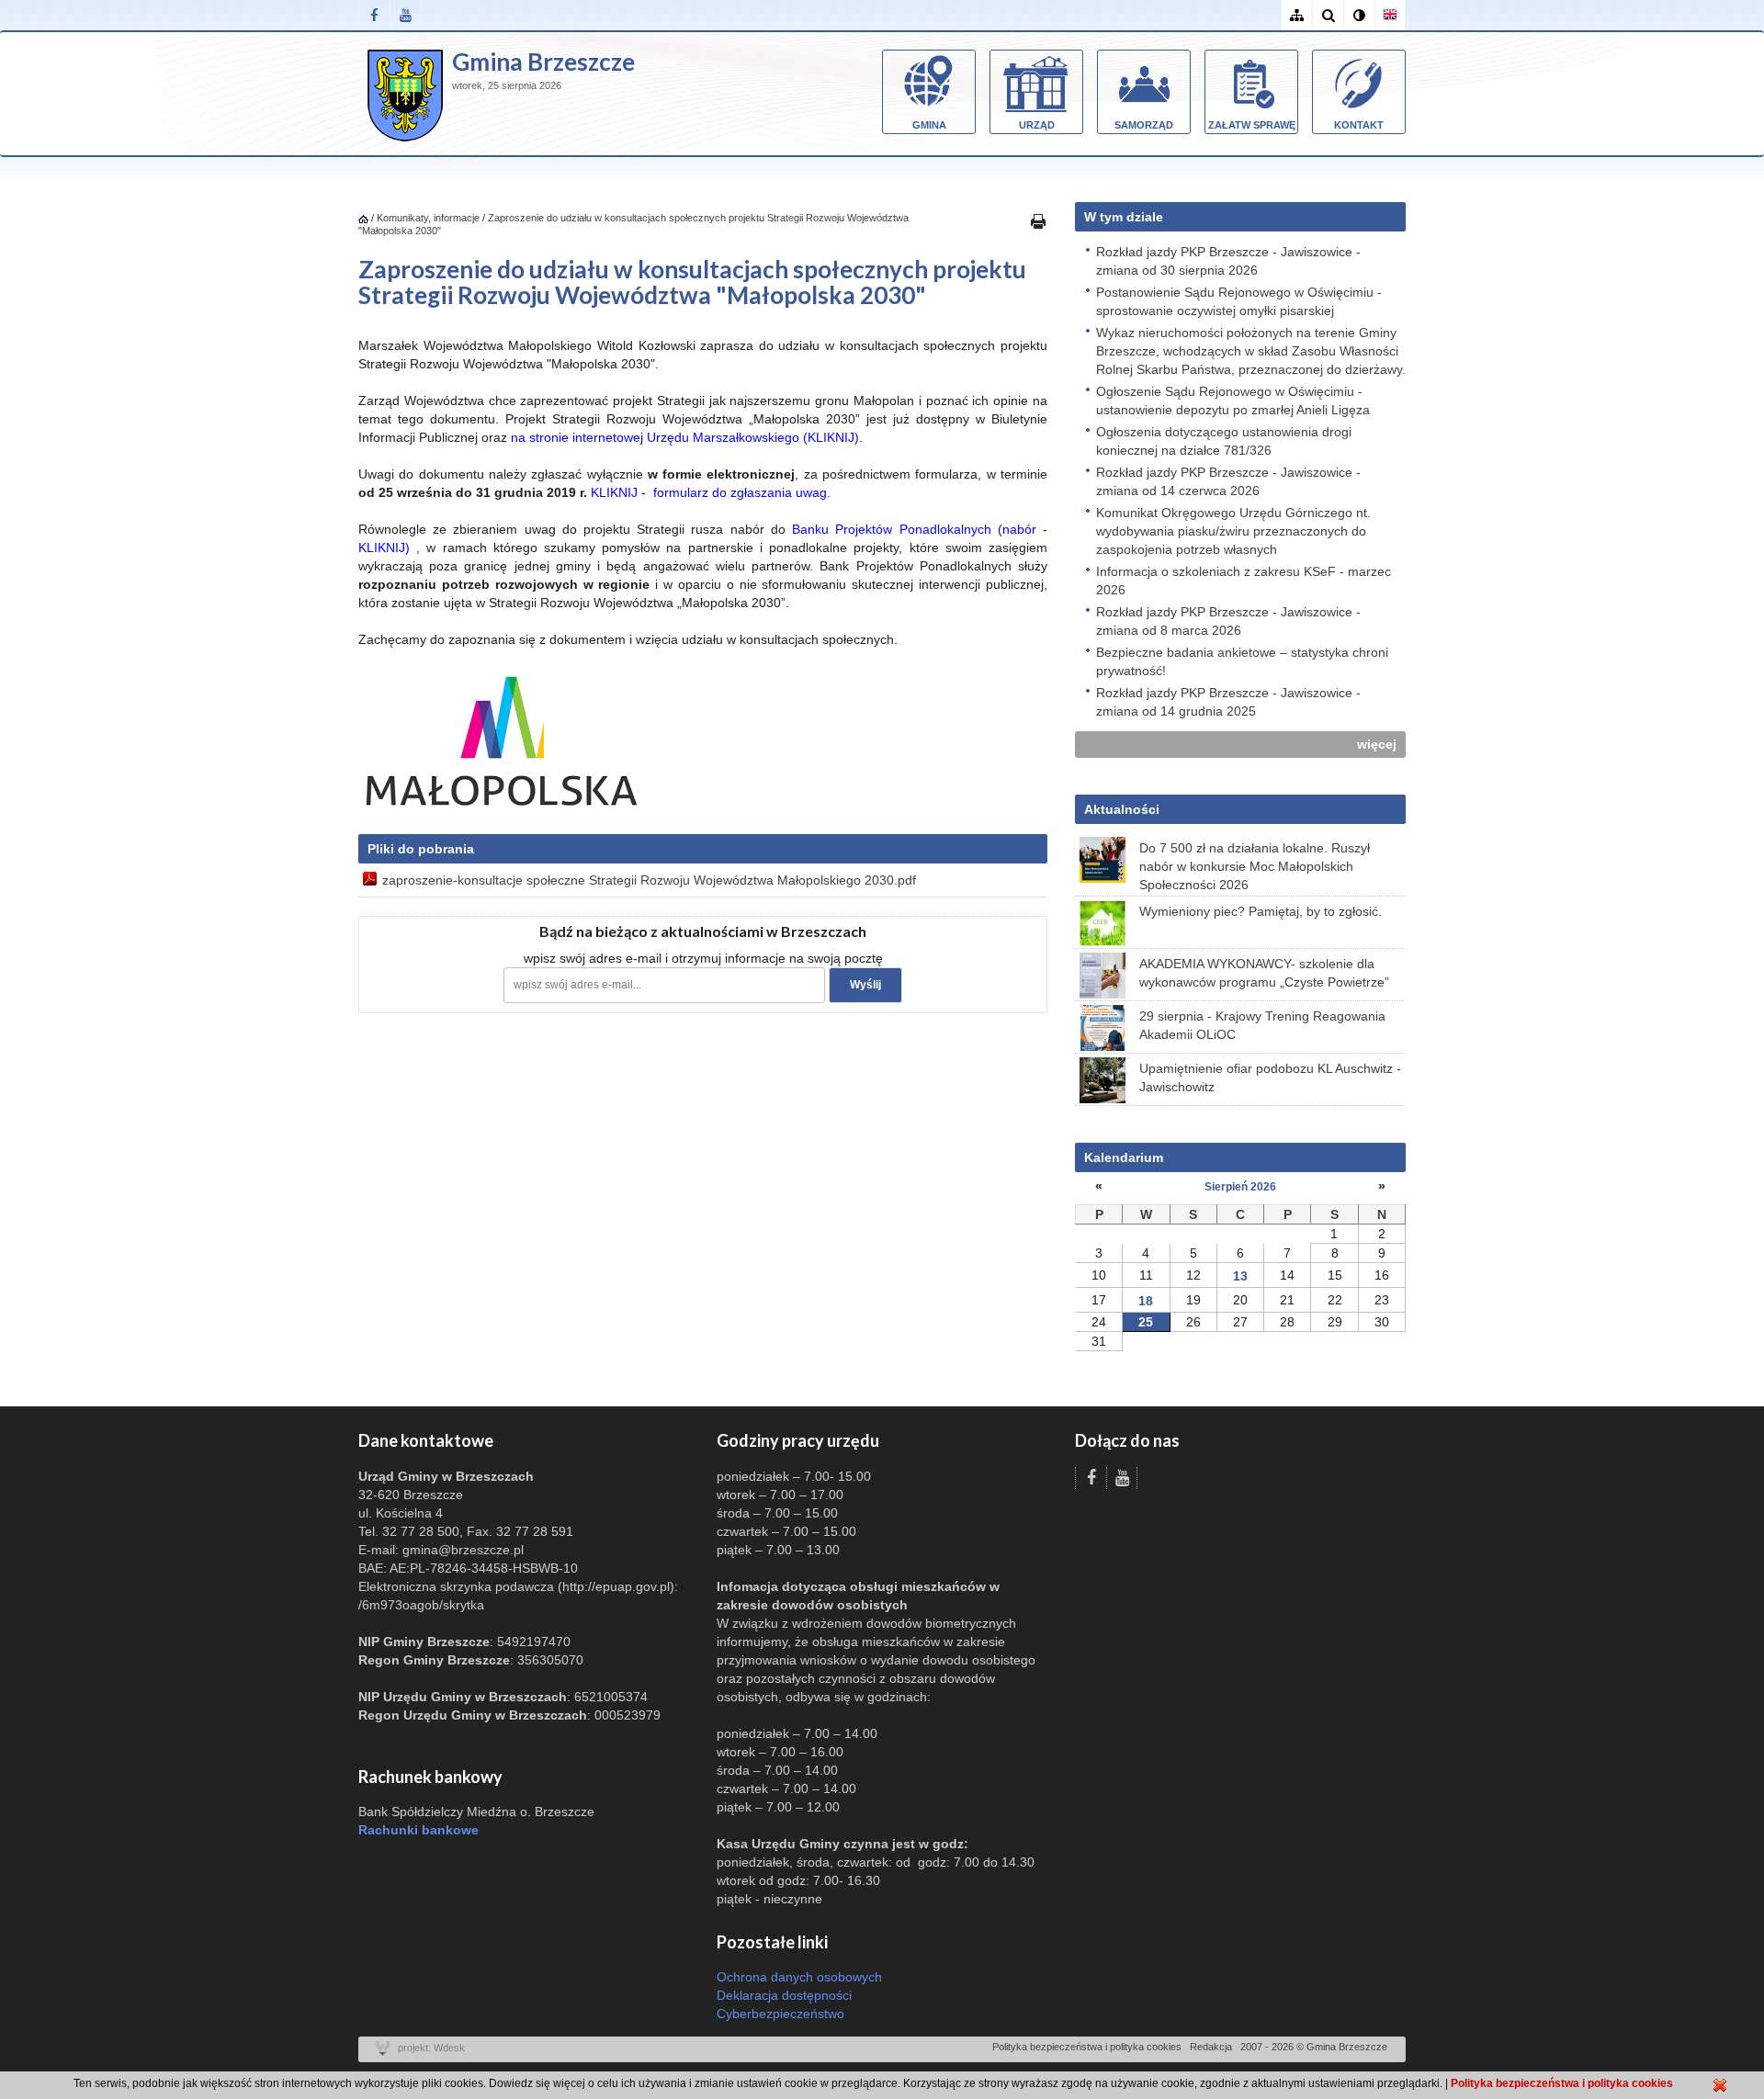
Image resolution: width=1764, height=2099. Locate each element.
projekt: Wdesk (431, 2048)
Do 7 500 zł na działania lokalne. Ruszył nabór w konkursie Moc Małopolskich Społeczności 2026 (1255, 866)
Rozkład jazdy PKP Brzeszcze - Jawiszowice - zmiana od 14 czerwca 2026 (1228, 481)
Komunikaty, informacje (428, 218)
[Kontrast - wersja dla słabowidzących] (1359, 15)
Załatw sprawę (1252, 125)
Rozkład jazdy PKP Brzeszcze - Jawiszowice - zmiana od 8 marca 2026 (1228, 621)
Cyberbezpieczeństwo (780, 2014)
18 (1146, 1301)
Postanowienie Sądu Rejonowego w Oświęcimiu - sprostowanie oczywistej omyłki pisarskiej (1239, 301)
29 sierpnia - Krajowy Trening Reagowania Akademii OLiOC (1262, 1025)
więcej (1377, 744)
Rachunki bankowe (418, 1830)
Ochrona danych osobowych (799, 1977)
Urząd (1037, 125)
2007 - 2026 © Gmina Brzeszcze (1314, 2047)
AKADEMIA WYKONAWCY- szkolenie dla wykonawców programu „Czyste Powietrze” (1264, 973)
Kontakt (1359, 125)
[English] (1390, 15)
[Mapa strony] (1296, 15)
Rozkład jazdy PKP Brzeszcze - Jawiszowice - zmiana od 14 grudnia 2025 (1228, 702)
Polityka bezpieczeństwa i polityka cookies (1087, 2047)
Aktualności (1122, 809)
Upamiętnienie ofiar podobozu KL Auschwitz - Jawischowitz (1270, 1078)
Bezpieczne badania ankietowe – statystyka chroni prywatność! (1242, 661)
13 (1240, 1276)
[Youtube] (405, 15)
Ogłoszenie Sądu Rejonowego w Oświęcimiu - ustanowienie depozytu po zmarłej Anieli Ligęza (1233, 401)
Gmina (929, 125)
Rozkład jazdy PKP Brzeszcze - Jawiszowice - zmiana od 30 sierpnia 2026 (1228, 261)
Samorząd (1144, 125)
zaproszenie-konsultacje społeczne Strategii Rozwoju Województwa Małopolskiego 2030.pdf (649, 880)
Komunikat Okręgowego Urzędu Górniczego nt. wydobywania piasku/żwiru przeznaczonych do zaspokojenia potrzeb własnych (1233, 531)
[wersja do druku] (1038, 220)
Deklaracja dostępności (784, 1995)
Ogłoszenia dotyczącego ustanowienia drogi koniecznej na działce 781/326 (1224, 441)
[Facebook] (374, 15)
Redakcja (1211, 2047)
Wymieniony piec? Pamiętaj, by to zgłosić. (1261, 911)
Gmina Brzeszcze (543, 62)
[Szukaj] (1328, 15)
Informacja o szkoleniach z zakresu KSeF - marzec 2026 (1244, 581)
